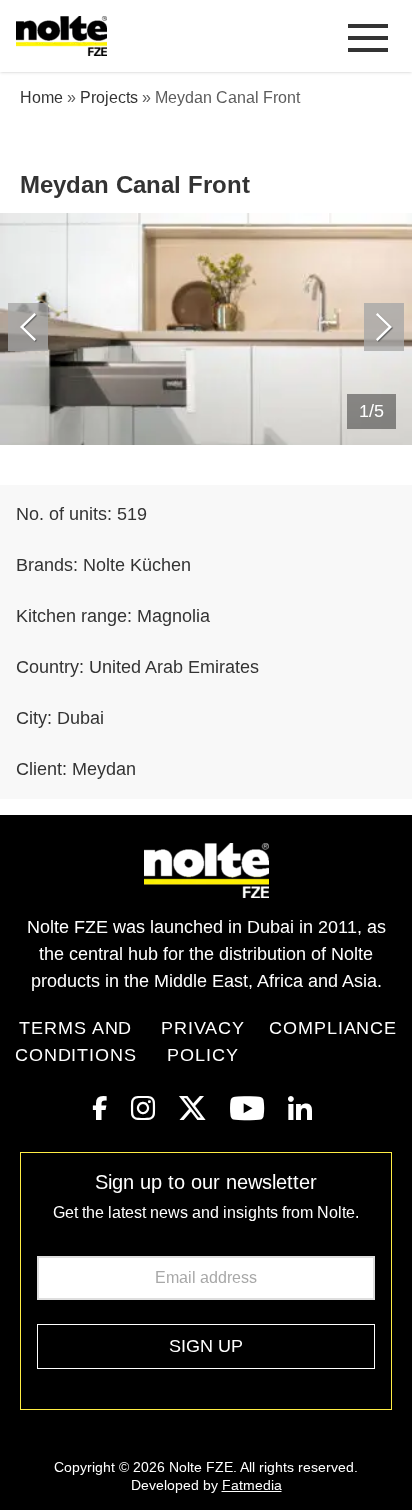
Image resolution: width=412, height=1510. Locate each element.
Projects (109, 97)
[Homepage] (65, 36)
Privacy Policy (203, 1041)
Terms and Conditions (76, 1041)
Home (41, 97)
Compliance (333, 1028)
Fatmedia (252, 1485)
